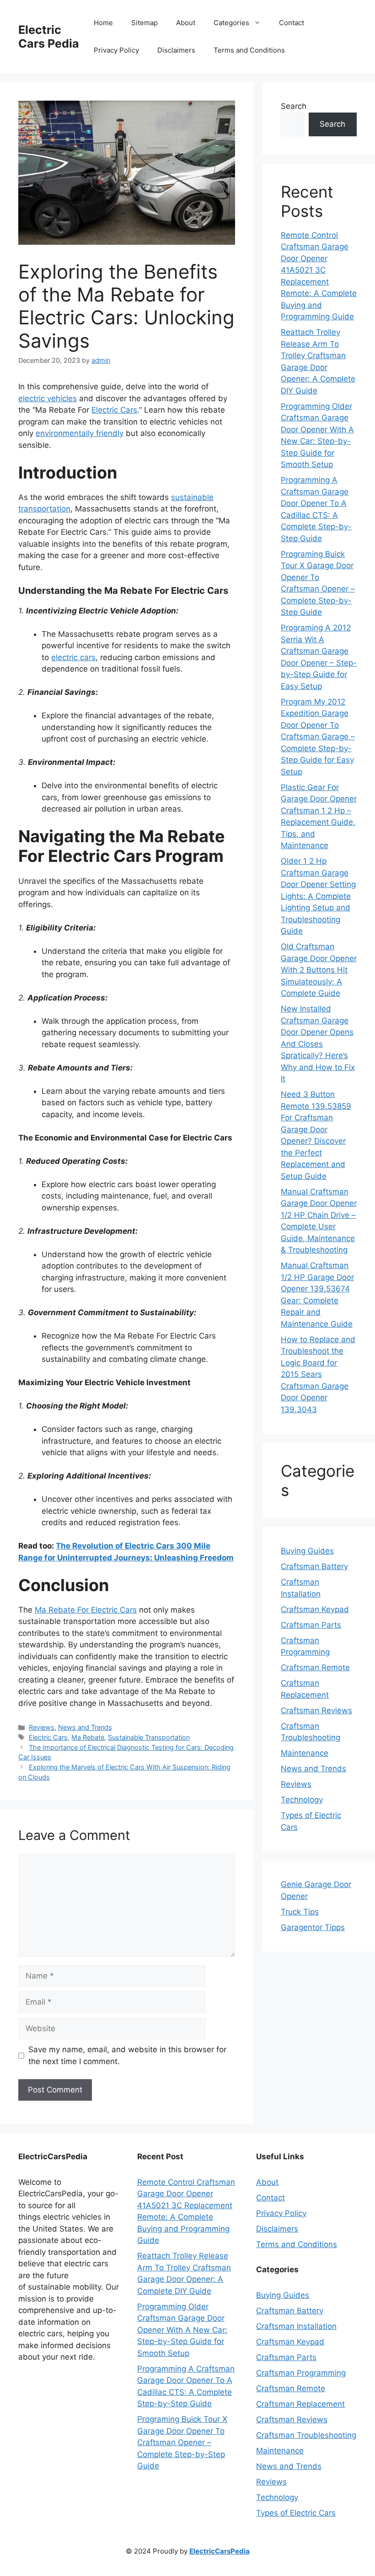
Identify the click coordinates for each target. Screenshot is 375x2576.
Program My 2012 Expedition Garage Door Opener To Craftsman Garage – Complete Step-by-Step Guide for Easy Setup (318, 737)
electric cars (73, 657)
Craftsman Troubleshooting (306, 2435)
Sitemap (145, 23)
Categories (231, 23)
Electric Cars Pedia (49, 37)
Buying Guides (307, 1551)
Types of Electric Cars (296, 2513)
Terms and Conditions (249, 50)
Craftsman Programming (301, 2373)
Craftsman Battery (314, 1566)
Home (103, 23)
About (186, 23)
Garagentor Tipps (313, 1927)
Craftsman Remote (315, 1667)
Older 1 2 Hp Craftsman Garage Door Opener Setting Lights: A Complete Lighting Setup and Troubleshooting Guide (318, 896)
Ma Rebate (88, 1737)
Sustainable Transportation (149, 1737)
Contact (292, 23)
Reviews (42, 1727)
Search (294, 106)
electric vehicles (48, 398)
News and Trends (85, 1727)
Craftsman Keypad (315, 1609)
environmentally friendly (80, 433)
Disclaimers (176, 50)
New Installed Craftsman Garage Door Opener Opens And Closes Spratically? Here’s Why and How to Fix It (318, 1044)
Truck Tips (300, 1912)
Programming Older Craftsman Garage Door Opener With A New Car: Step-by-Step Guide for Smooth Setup (182, 2330)
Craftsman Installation (296, 2326)
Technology (302, 1800)
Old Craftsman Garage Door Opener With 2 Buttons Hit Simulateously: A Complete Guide (319, 970)
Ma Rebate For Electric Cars (86, 1610)
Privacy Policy (116, 50)
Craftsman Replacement (300, 2404)
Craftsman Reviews (316, 1710)
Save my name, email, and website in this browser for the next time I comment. (127, 2055)
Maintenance (305, 1753)
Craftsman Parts (311, 1625)
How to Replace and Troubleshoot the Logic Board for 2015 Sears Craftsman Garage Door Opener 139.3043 (318, 1374)
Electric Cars (114, 410)
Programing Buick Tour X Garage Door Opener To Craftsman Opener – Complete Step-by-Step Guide (182, 2442)
